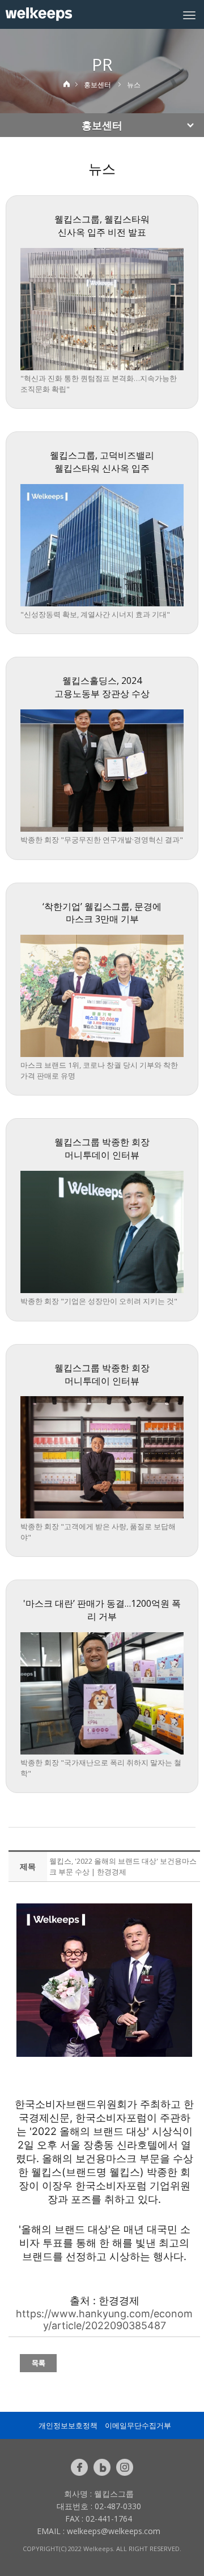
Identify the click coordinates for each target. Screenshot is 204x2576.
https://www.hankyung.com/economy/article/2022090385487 (104, 2320)
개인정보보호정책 (68, 2425)
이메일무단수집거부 (138, 2425)
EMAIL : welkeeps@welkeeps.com (99, 2531)
